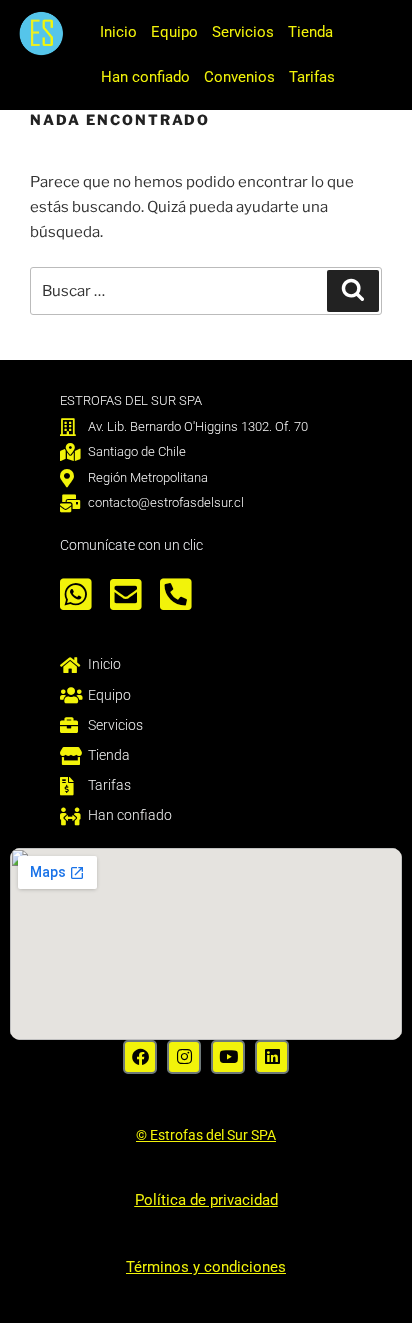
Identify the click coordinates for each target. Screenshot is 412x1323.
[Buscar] (353, 291)
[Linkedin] (272, 1057)
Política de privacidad (206, 1200)
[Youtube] (228, 1057)
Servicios (243, 32)
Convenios (239, 77)
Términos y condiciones (206, 1267)
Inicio (118, 32)
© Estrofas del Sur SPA (206, 1135)
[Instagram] (184, 1057)
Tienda (310, 32)
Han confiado (145, 77)
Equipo (174, 32)
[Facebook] (140, 1057)
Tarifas (312, 77)
